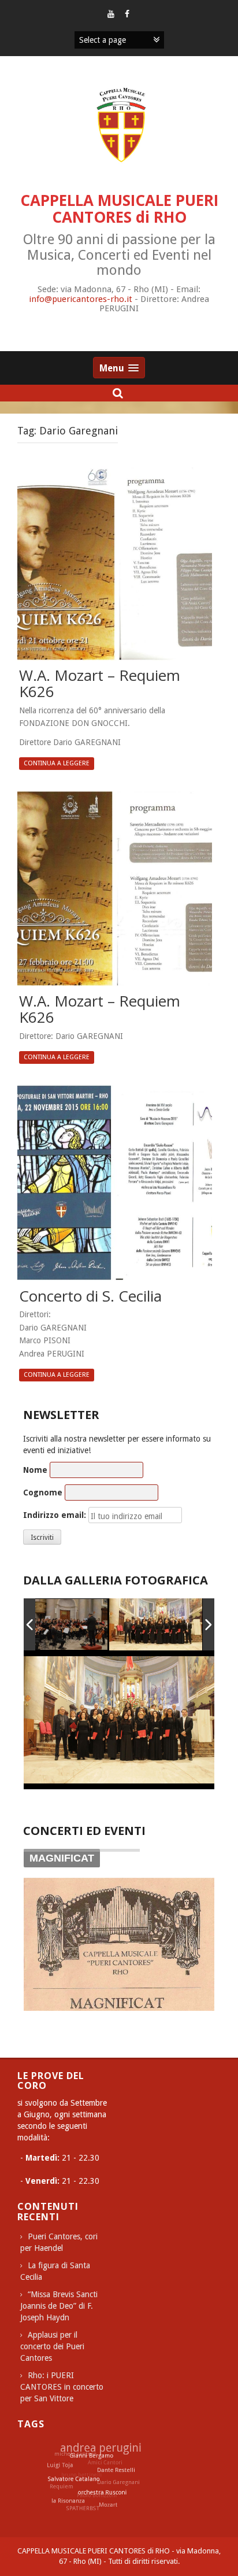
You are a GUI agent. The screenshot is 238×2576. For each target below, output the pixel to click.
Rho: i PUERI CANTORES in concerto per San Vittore (62, 2387)
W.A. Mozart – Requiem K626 (100, 684)
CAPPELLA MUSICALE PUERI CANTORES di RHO (119, 209)
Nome (35, 1470)
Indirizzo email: (55, 1515)
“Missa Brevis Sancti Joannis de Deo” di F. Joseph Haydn (59, 2306)
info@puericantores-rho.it (81, 299)
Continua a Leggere (57, 763)
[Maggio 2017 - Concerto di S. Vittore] (156, 1624)
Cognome (43, 1492)
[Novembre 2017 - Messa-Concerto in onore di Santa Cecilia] (62, 1625)
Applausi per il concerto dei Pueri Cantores (52, 2346)
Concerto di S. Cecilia (90, 1297)
